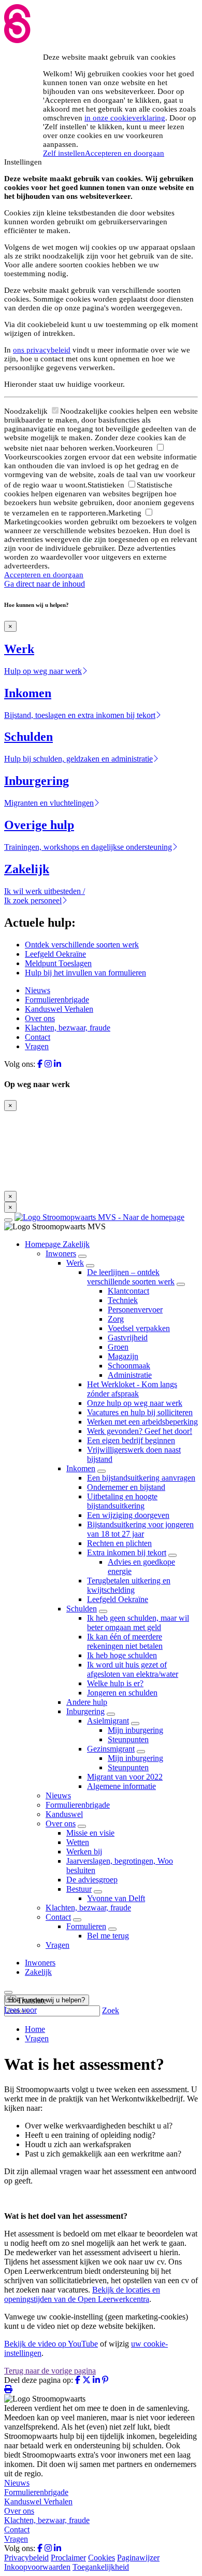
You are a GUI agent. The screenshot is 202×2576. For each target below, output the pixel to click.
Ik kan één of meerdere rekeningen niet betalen (125, 1641)
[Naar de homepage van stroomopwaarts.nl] (99, 1217)
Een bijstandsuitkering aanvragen (141, 1478)
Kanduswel (64, 1814)
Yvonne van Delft (116, 1898)
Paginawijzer (138, 2558)
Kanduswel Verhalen (59, 1009)
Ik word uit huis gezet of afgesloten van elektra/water (133, 1669)
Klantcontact (128, 1291)
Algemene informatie (121, 1786)
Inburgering (85, 1711)
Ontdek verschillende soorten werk (82, 945)
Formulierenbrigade (57, 1000)
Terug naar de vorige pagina (50, 2371)
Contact (38, 1037)
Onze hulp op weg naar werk (135, 1403)
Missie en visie (90, 1833)
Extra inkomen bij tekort (127, 1553)
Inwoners (61, 1253)
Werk (75, 1263)
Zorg (116, 1319)
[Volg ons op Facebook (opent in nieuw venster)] (40, 1064)
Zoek (111, 2010)
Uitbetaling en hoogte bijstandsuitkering (122, 1501)
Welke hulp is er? (115, 1683)
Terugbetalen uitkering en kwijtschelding (129, 1585)
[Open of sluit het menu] (8, 1220)
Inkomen (81, 1468)
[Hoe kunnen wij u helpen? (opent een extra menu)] (8, 1992)
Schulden (82, 1609)
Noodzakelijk (27, 411)
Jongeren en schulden (122, 1693)
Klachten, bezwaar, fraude (68, 1028)
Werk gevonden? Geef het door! (140, 1431)
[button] (25, 2001)
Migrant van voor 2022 (125, 1777)
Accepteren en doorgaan (125, 153)
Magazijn (123, 1356)
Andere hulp (87, 1702)
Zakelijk (38, 1972)
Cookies (102, 2558)
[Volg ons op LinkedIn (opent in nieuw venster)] (57, 1064)
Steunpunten (128, 1739)
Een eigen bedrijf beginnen (131, 1440)
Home (35, 2029)
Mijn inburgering (135, 1730)
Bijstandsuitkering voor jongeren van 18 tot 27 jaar (140, 1529)
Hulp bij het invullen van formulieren (85, 973)
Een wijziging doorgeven (128, 1515)
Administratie (130, 1375)
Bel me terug (108, 1936)
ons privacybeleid (42, 350)
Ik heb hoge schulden (122, 1655)
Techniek (123, 1300)
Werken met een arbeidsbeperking (142, 1422)
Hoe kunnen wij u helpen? (47, 2000)
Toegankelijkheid (101, 2567)
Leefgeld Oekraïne (55, 954)
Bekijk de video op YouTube (51, 2344)
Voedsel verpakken (139, 1328)
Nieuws (38, 990)
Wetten (78, 1842)
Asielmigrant (108, 1721)
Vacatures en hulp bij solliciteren (140, 1412)
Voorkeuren (135, 448)
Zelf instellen (64, 153)
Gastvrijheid (128, 1338)
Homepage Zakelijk (57, 1244)
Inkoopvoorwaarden (37, 2567)
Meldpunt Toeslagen (58, 963)
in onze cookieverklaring (125, 118)
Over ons (40, 1018)
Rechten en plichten (119, 1543)
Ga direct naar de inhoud (45, 584)
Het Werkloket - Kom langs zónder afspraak (132, 1389)
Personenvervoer (135, 1310)
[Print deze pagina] (8, 2389)
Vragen (37, 1046)
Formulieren (86, 1926)
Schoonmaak (129, 1366)
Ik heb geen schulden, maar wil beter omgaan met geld (138, 1623)
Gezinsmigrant (111, 1749)
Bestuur (79, 1889)
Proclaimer (68, 2558)
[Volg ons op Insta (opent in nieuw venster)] (48, 1064)
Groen (118, 1347)
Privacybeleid (26, 2558)
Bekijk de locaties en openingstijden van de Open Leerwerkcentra (82, 2294)
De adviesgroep (92, 1880)
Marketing (126, 513)
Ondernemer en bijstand (126, 1487)
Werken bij (84, 1852)
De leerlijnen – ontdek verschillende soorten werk (131, 1277)
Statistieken (107, 485)
